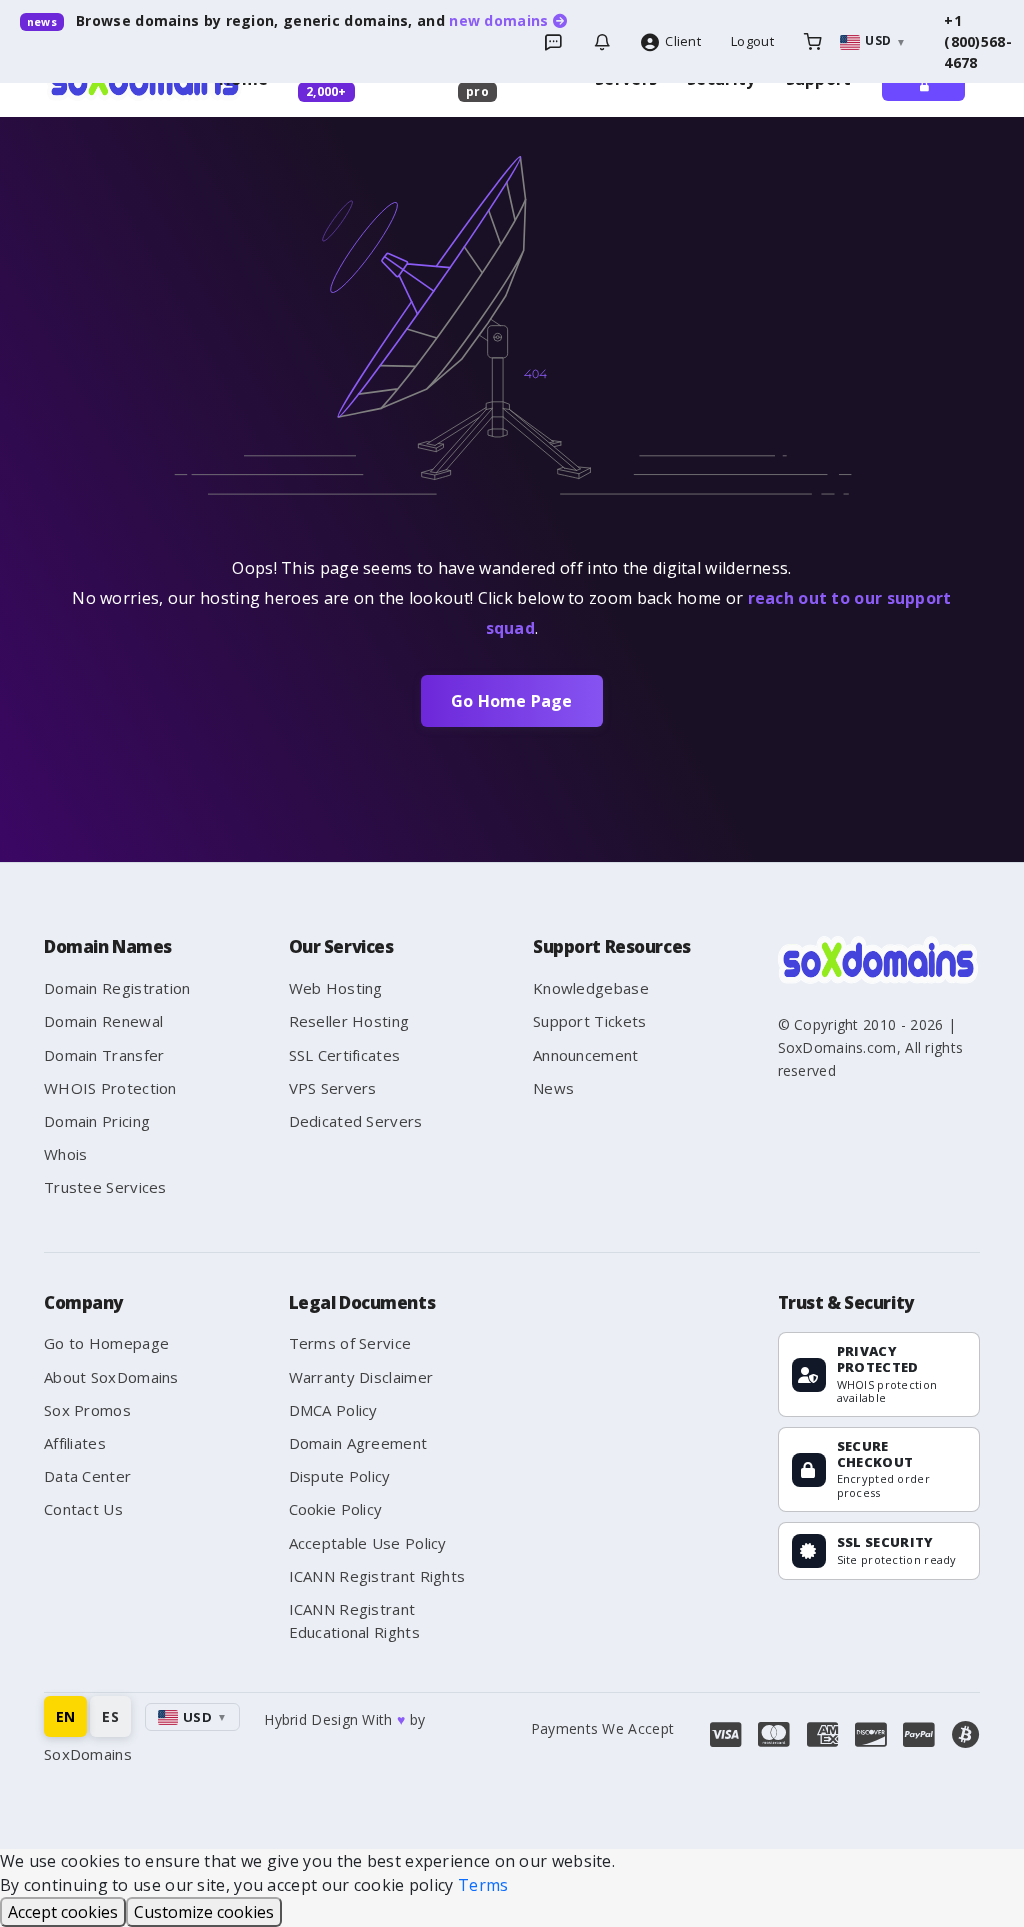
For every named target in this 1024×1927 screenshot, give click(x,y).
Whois (66, 1154)
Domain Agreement (358, 1443)
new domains (501, 20)
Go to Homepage (106, 1343)
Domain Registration (117, 988)
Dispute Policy (340, 1476)
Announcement (586, 1055)
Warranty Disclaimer (361, 1377)
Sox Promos (87, 1410)
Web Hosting (336, 988)
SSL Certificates (345, 1055)
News (553, 1088)
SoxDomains (88, 1754)
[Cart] (813, 42)
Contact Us (83, 1509)
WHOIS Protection (110, 1088)
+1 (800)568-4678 (978, 41)
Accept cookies (63, 1912)
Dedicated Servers (356, 1121)
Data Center (87, 1476)
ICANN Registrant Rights (377, 1576)
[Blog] (553, 42)
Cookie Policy (336, 1509)
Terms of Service (350, 1343)
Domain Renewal (103, 1021)
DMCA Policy (333, 1410)
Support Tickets (590, 1021)
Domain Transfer (104, 1055)
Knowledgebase (591, 988)
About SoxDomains (111, 1377)
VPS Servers (333, 1088)
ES (110, 1716)
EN (65, 1716)
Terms (483, 1885)
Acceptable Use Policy (368, 1543)
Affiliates (75, 1443)
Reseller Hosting (349, 1021)
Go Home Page (511, 701)
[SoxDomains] (878, 960)
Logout (752, 41)
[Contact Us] (602, 42)
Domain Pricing (97, 1121)
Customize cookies (204, 1912)
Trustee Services (105, 1187)
